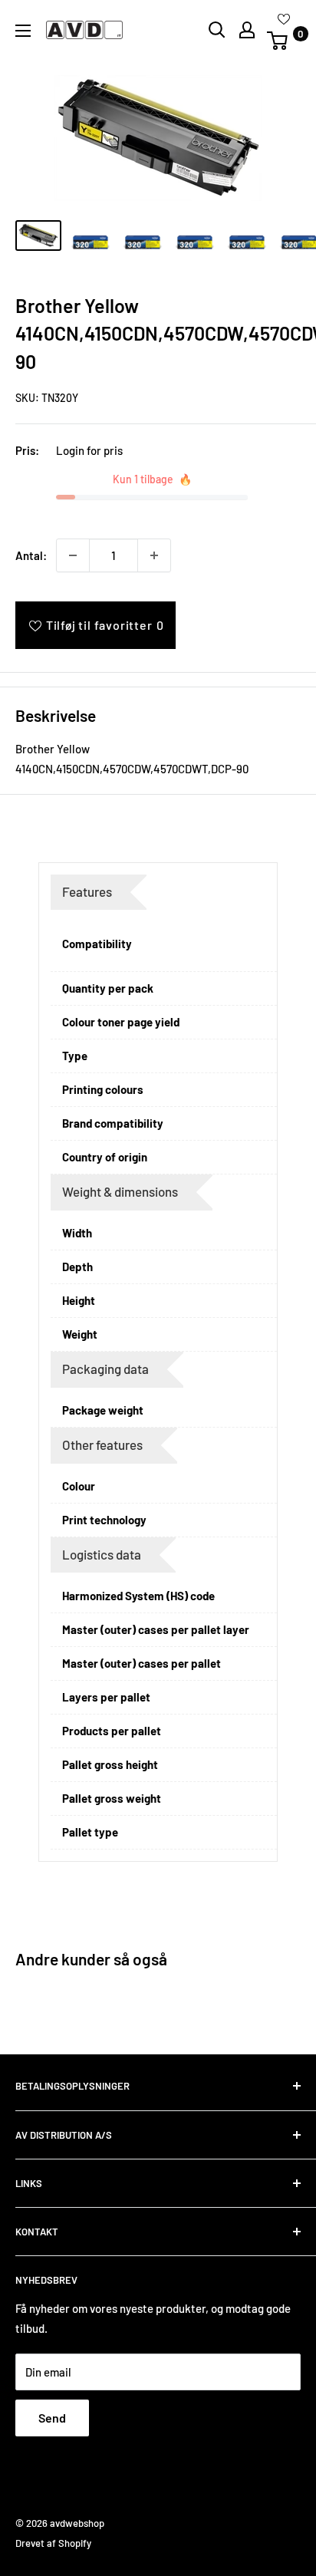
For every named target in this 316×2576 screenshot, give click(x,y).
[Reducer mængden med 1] (73, 555)
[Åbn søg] (217, 30)
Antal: (31, 555)
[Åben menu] (23, 31)
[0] (283, 41)
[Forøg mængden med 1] (154, 555)
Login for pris (89, 450)
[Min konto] (247, 30)
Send (52, 2418)
